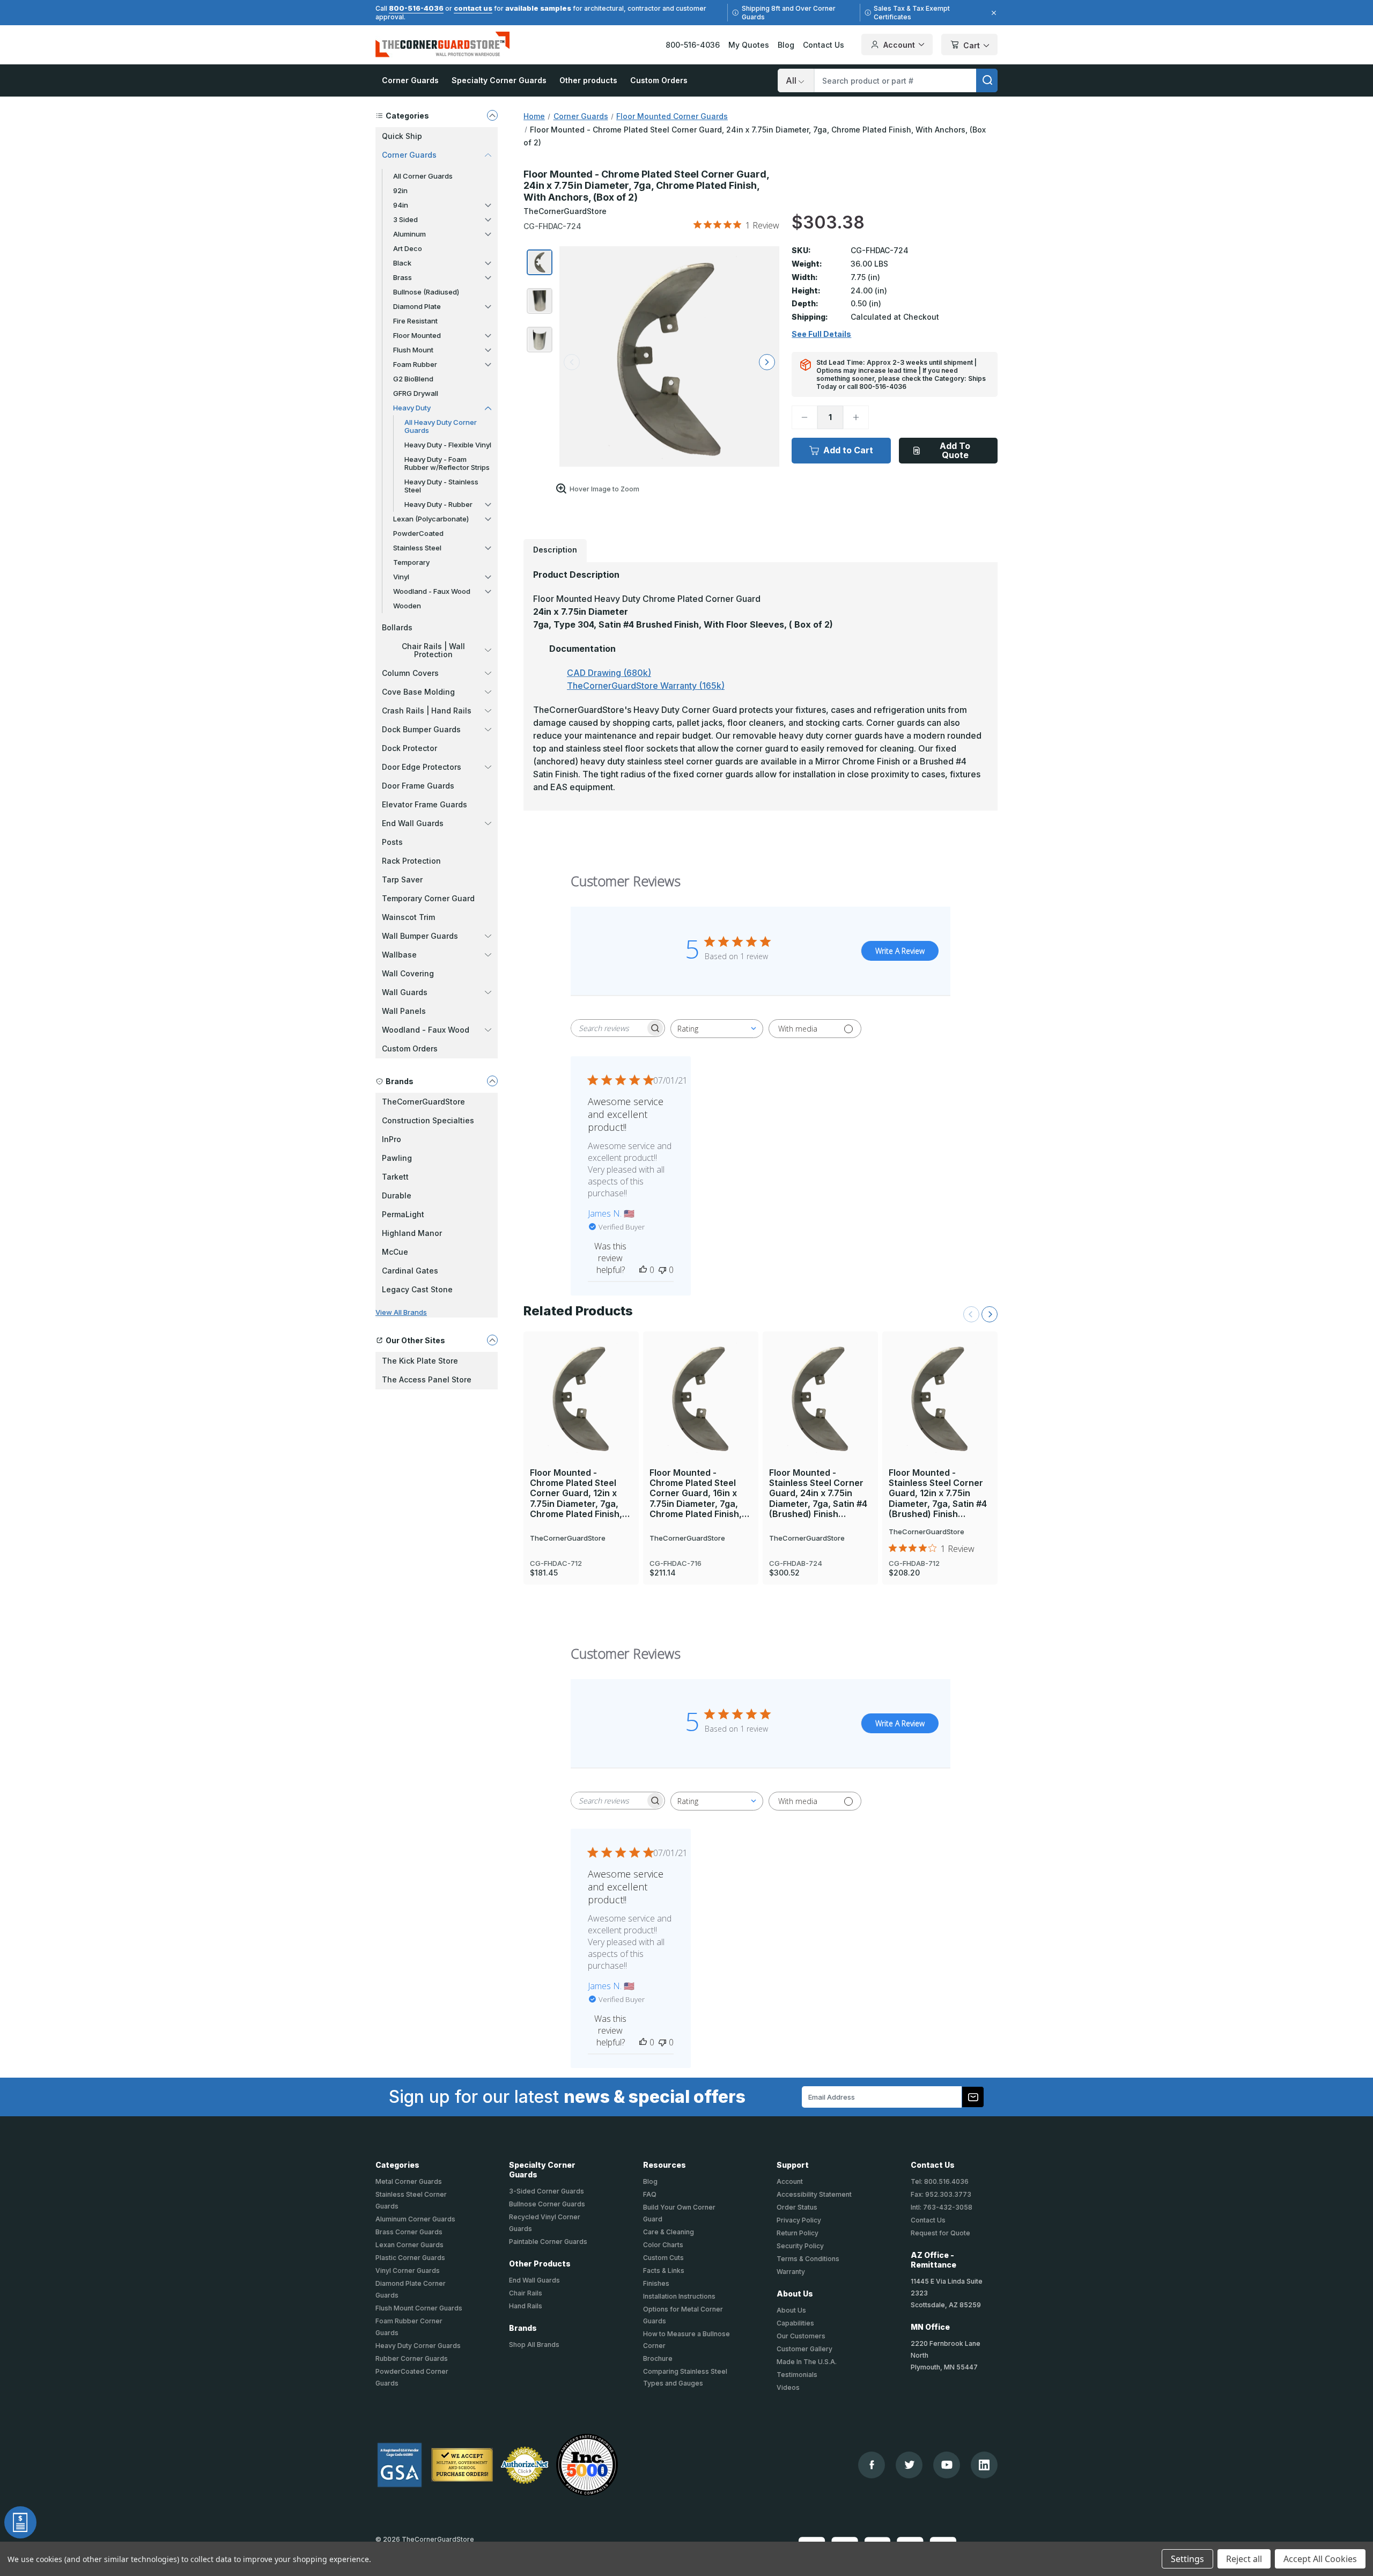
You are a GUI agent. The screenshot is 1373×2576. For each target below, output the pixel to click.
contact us (473, 8)
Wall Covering (408, 973)
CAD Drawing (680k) (609, 673)
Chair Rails (526, 2293)
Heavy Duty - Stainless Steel (441, 486)
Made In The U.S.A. (807, 2362)
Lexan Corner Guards (409, 2245)
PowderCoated (418, 533)
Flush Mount (413, 350)
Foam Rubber (415, 364)
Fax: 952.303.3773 (941, 2194)
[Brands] (492, 1081)
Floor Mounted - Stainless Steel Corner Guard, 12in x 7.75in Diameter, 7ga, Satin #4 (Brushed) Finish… (938, 1493)
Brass (403, 277)
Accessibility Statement (814, 2194)
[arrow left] (572, 362)
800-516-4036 (416, 8)
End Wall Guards (413, 823)
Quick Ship (402, 136)
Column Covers (410, 673)
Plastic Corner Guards (410, 2258)
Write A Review (900, 951)
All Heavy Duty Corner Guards (441, 426)
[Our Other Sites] (492, 1340)
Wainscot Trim (408, 917)
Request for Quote (940, 2233)
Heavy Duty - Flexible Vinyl (448, 445)
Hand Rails (526, 2306)
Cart (972, 45)
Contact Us (824, 45)
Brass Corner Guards (409, 2232)
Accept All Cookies (1320, 2559)
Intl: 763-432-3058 (942, 2207)
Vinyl (401, 577)
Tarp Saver (402, 879)
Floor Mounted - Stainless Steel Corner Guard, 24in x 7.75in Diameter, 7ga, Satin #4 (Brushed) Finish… (818, 1493)
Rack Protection (411, 861)
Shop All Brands (534, 2345)
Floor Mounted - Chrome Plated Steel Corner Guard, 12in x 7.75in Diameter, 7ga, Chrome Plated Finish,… (580, 1493)
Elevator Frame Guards (425, 804)
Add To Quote (955, 450)
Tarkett (395, 1177)
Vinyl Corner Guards (408, 2270)
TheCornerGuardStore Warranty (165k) (646, 686)
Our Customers (801, 2336)
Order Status (797, 2207)
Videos (788, 2387)
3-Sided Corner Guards (547, 2191)
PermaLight (403, 1214)
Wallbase (399, 955)
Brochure (658, 2358)
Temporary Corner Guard (428, 898)
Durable (397, 1195)
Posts (392, 842)
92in (400, 190)
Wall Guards (405, 992)
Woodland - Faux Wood (432, 591)
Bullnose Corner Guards (547, 2204)
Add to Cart (848, 450)
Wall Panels (404, 1011)
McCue (395, 1252)
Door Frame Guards (418, 786)
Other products (588, 80)
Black (402, 263)
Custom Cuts (663, 2258)
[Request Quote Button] (20, 2522)
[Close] (992, 13)
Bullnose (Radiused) (426, 292)
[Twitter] (909, 2465)
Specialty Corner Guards (499, 80)
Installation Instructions (679, 2296)
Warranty (791, 2272)
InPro (392, 1139)
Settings (1187, 2559)
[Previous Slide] (971, 1314)
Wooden (407, 606)
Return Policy (798, 2233)
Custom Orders (659, 80)
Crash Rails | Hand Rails (427, 711)
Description (555, 550)
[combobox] (717, 1029)
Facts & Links (664, 2270)
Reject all (1244, 2559)
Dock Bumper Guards (421, 729)
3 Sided (405, 219)
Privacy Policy (799, 2220)
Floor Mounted (417, 335)
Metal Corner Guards (409, 2181)
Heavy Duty (412, 408)
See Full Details (821, 334)
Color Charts (663, 2245)
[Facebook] (872, 2465)
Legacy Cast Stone (417, 1289)
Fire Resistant (415, 321)
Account (899, 45)
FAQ (650, 2194)
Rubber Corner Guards (412, 2358)
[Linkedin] (984, 2465)
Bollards (397, 627)
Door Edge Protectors (422, 767)
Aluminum (409, 234)
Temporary (411, 562)
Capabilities (795, 2323)
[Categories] (492, 115)
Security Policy (800, 2246)
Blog (786, 45)
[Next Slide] (990, 1314)
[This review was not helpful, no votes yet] (662, 1270)
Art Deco (408, 248)
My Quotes (749, 45)
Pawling (397, 1158)
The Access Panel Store (427, 1379)
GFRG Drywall (416, 393)
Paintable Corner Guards (548, 2242)
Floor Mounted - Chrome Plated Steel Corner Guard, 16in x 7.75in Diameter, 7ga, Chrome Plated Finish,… (699, 1493)
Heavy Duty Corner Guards (418, 2346)
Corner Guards (410, 80)
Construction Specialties (428, 1120)
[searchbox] (608, 1028)
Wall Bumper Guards (420, 936)
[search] (987, 80)
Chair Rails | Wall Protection (433, 650)
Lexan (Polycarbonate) (431, 519)
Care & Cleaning (669, 2232)
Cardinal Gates (410, 1271)
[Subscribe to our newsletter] (973, 2097)
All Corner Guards (423, 176)
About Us (791, 2310)
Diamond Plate (417, 306)
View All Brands (401, 1312)
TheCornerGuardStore (423, 1102)
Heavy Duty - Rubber (438, 504)
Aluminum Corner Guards (415, 2219)
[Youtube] (947, 2465)
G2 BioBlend (413, 379)
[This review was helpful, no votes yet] (643, 1270)
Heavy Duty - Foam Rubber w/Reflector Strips (447, 463)
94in (401, 205)
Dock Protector (409, 748)
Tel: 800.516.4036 (940, 2181)
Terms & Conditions (808, 2259)
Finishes (656, 2283)
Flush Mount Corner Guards (419, 2308)
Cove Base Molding (418, 692)
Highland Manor (412, 1233)
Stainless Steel (417, 548)
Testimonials (797, 2375)
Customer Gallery (804, 2349)
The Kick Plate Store (420, 1361)
